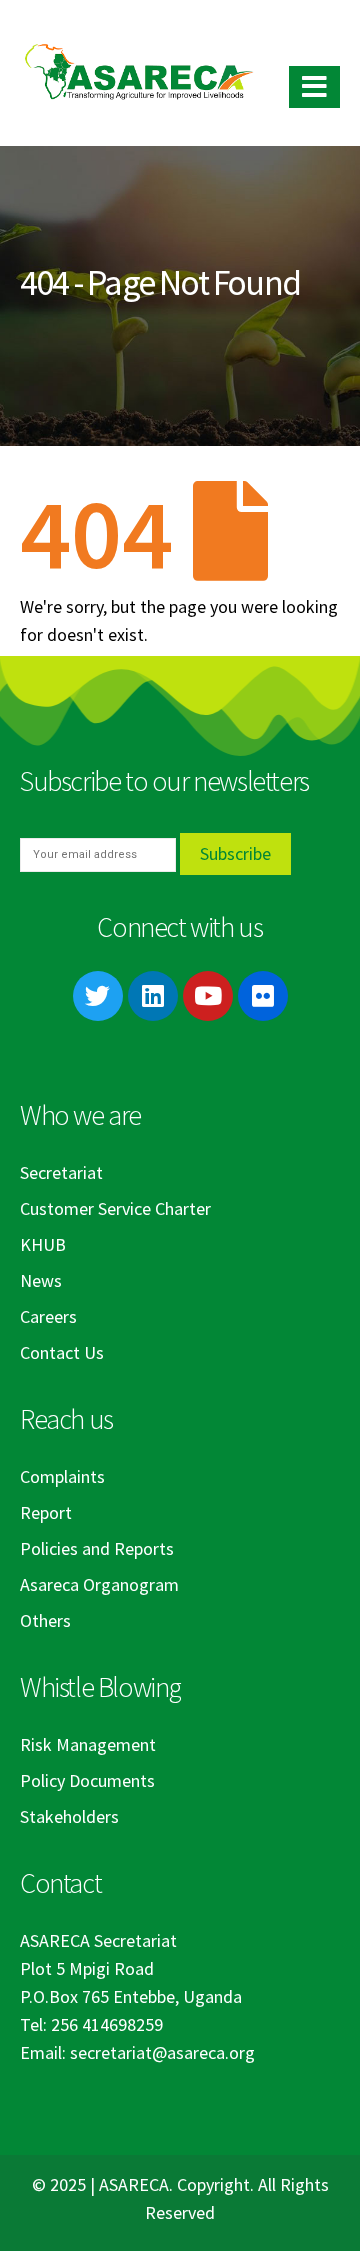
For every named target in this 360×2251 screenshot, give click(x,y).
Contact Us (62, 1352)
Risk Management (88, 1744)
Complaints (62, 1476)
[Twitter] (98, 996)
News (41, 1280)
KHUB (43, 1244)
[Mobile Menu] (314, 87)
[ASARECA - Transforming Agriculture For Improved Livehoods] (138, 72)
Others (45, 1620)
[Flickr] (263, 996)
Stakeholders (69, 1816)
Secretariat (61, 1172)
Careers (48, 1316)
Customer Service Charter (115, 1208)
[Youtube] (208, 996)
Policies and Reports (97, 1548)
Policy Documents (87, 1780)
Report (46, 1512)
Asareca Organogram (99, 1584)
